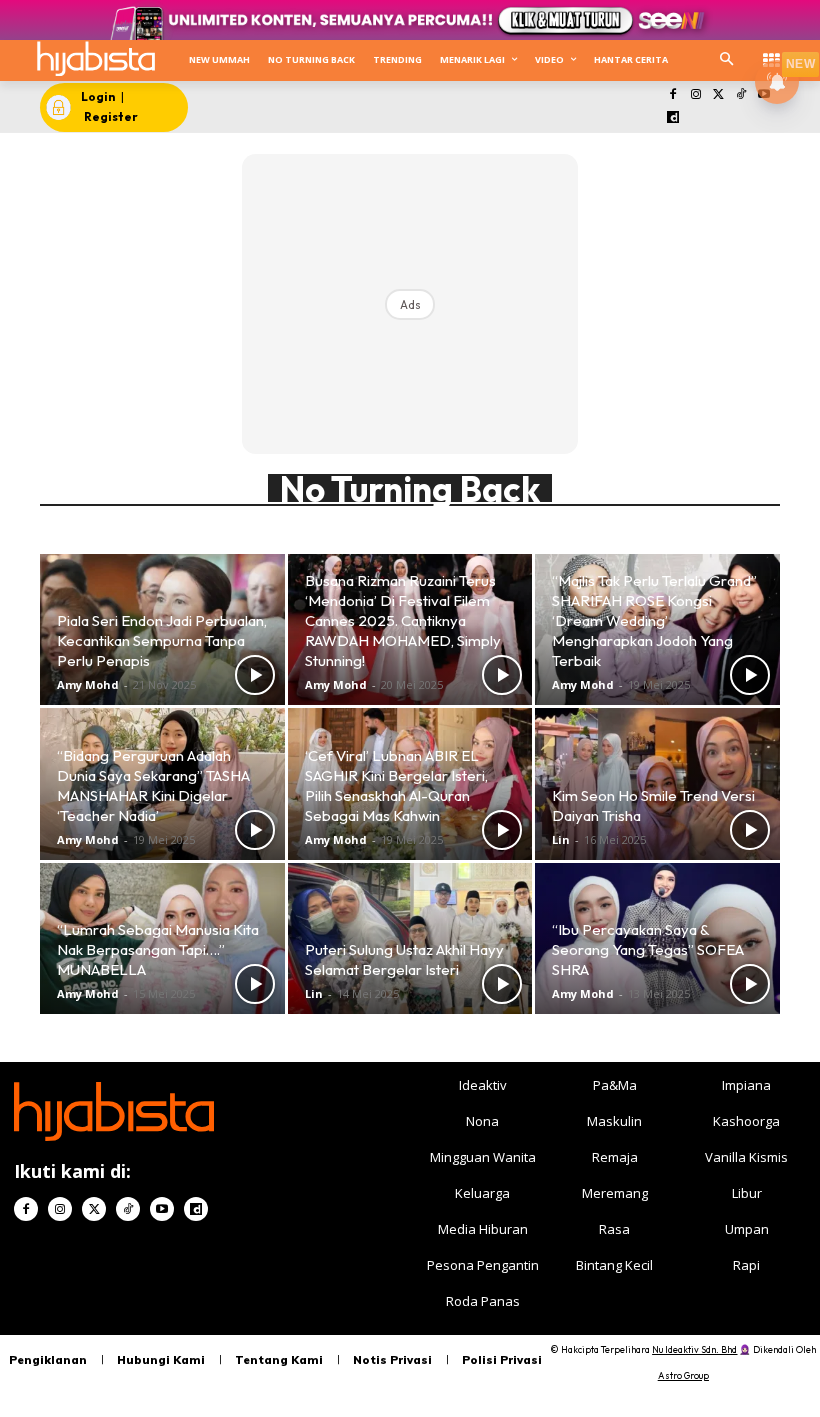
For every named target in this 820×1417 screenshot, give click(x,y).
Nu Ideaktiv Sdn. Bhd (694, 1349)
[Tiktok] (741, 95)
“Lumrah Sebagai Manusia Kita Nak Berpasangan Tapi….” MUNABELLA (158, 949)
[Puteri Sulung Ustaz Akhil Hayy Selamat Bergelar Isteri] (410, 938)
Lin (561, 839)
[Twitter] (718, 95)
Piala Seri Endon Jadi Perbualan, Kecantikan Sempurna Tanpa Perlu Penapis (162, 640)
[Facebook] (673, 95)
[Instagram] (695, 95)
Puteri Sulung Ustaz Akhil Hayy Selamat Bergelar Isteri (404, 959)
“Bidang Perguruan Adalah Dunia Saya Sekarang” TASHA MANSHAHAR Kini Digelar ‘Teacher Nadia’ (153, 785)
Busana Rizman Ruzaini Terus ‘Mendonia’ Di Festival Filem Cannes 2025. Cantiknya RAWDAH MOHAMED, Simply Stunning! (403, 620)
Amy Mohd (88, 684)
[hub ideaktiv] (771, 55)
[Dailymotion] (673, 118)
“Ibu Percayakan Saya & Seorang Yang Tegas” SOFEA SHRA (648, 949)
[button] (726, 60)
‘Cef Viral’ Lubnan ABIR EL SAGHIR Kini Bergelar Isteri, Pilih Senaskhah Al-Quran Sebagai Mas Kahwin (396, 785)
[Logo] (95, 58)
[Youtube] (162, 1209)
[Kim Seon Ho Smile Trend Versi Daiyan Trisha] (657, 783)
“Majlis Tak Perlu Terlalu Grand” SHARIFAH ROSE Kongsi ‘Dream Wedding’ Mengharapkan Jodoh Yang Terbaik (654, 620)
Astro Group (683, 1375)
